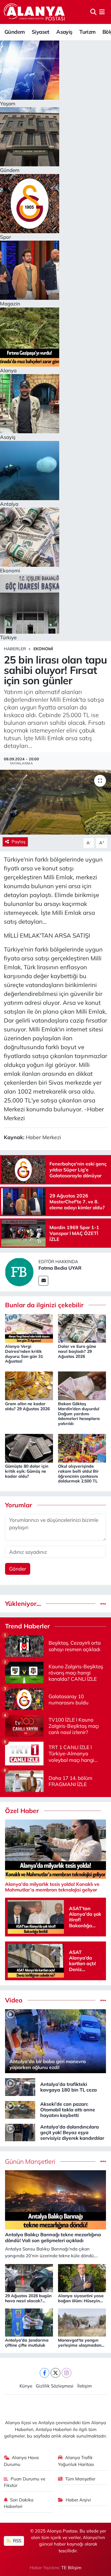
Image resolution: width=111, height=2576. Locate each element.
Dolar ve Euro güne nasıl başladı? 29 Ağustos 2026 (77, 1351)
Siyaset (41, 32)
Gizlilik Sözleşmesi (55, 2386)
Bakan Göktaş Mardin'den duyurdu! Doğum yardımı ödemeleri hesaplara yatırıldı (79, 1414)
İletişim (85, 2386)
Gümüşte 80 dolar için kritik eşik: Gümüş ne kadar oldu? (27, 1471)
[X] (55, 2373)
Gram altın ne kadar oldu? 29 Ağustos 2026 (27, 1406)
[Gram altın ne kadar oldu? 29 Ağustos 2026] (29, 1385)
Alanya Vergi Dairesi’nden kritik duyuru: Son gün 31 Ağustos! (24, 1354)
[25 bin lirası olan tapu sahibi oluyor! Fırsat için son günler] (55, 802)
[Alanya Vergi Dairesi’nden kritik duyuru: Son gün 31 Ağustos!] (29, 1328)
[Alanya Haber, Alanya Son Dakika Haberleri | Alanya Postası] (35, 12)
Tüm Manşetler (80, 2479)
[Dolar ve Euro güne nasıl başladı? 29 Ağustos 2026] (82, 1328)
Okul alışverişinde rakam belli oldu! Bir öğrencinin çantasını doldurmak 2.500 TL (78, 1474)
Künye (26, 2386)
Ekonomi (43, 649)
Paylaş (18, 842)
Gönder (18, 1569)
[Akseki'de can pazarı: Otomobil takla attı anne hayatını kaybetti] (20, 2109)
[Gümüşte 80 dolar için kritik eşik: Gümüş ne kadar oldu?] (29, 1447)
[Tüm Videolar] (103, 2000)
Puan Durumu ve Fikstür (25, 2482)
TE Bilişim (71, 2568)
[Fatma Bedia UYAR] (19, 1271)
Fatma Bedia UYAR (60, 1268)
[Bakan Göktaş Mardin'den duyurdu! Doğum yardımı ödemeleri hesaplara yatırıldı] (82, 1385)
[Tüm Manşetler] (103, 2162)
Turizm (87, 32)
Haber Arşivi (78, 2500)
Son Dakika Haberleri (19, 2503)
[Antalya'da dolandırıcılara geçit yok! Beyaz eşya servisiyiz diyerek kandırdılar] (20, 2132)
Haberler (15, 649)
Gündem (15, 32)
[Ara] (93, 12)
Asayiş (64, 32)
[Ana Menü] (102, 12)
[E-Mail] (43, 1281)
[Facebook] (45, 2373)
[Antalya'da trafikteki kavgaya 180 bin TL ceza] (20, 2086)
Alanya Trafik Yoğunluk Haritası (76, 2461)
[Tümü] (103, 1604)
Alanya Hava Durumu (21, 2461)
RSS (17, 2541)
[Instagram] (66, 2373)
